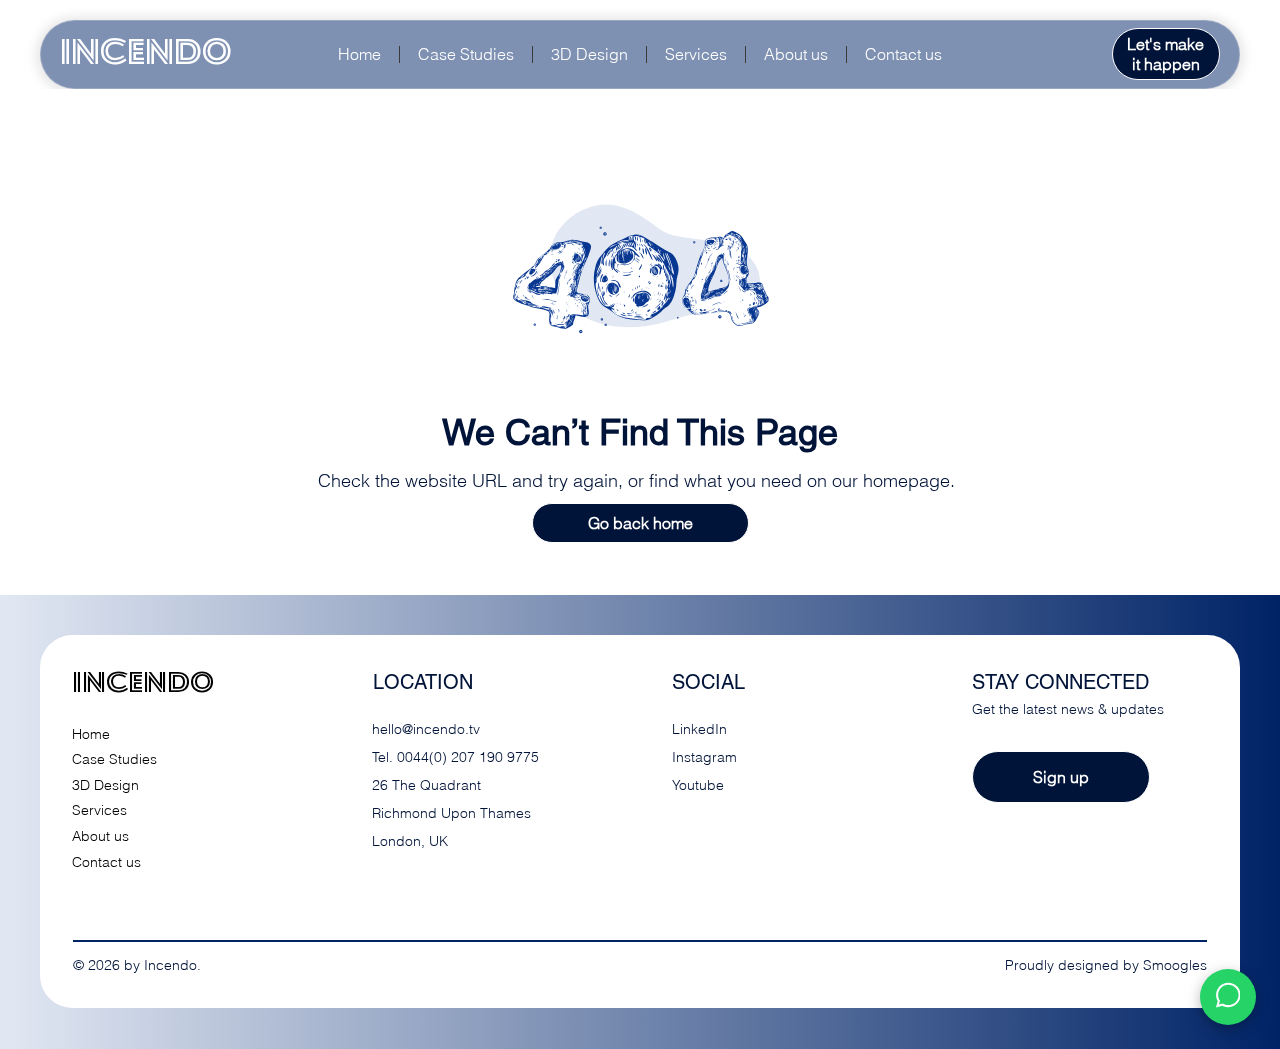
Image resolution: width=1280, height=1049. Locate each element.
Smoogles (1175, 965)
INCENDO (146, 54)
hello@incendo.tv (426, 729)
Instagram (704, 757)
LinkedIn (699, 729)
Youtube (698, 785)
